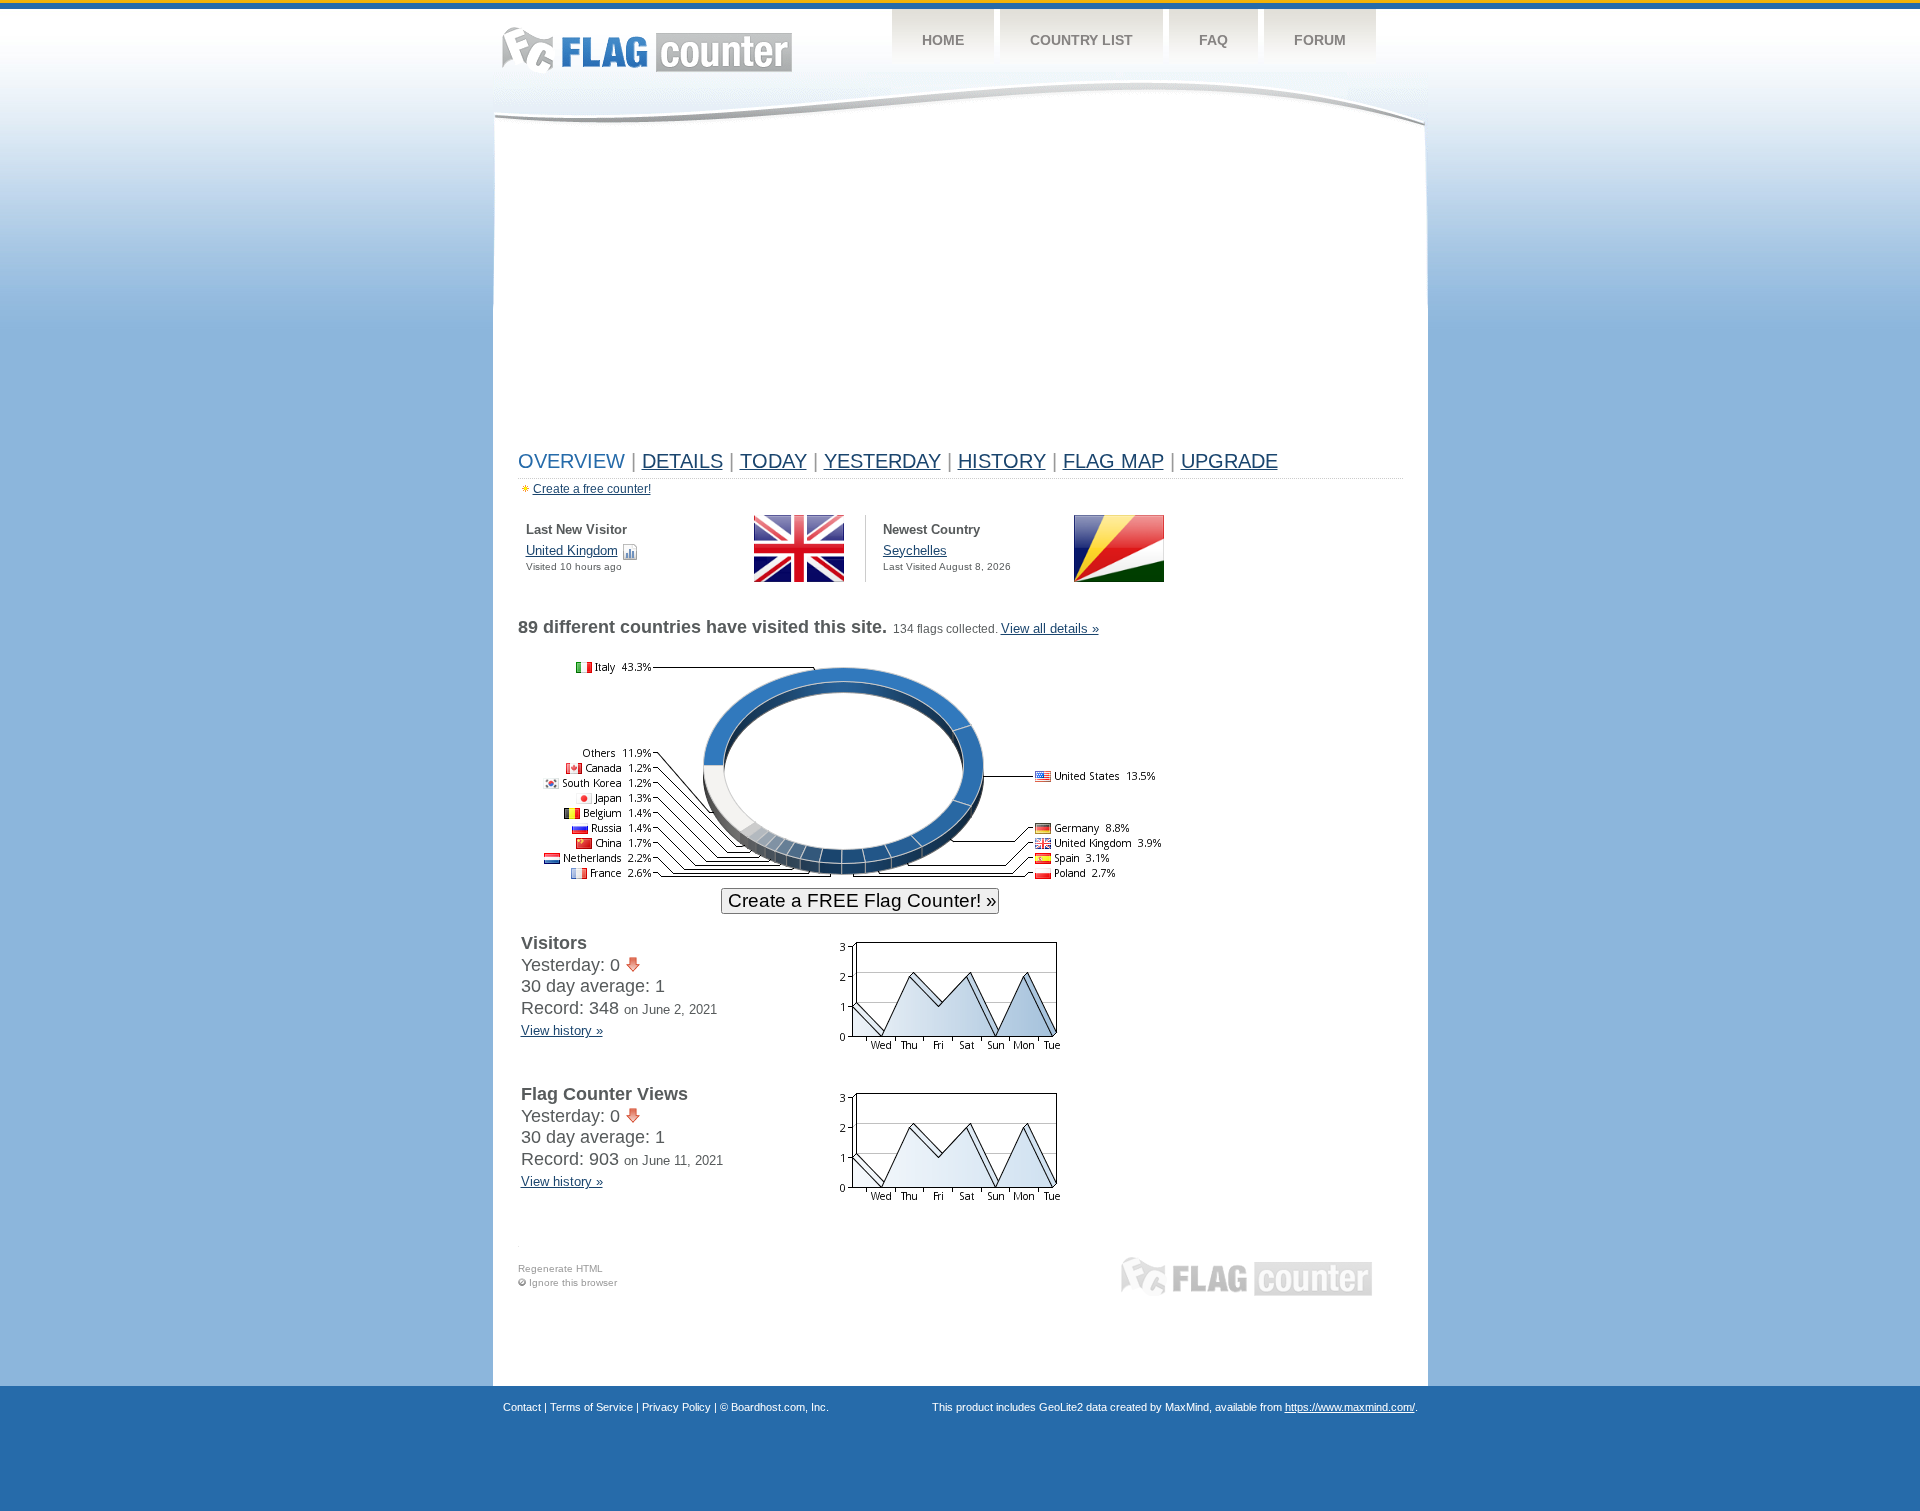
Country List (1081, 40)
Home (943, 40)
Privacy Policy (676, 1407)
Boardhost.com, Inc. (780, 1407)
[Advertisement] (960, 292)
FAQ (1213, 40)
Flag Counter (647, 49)
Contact (522, 1407)
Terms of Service (591, 1407)
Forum (1320, 40)
